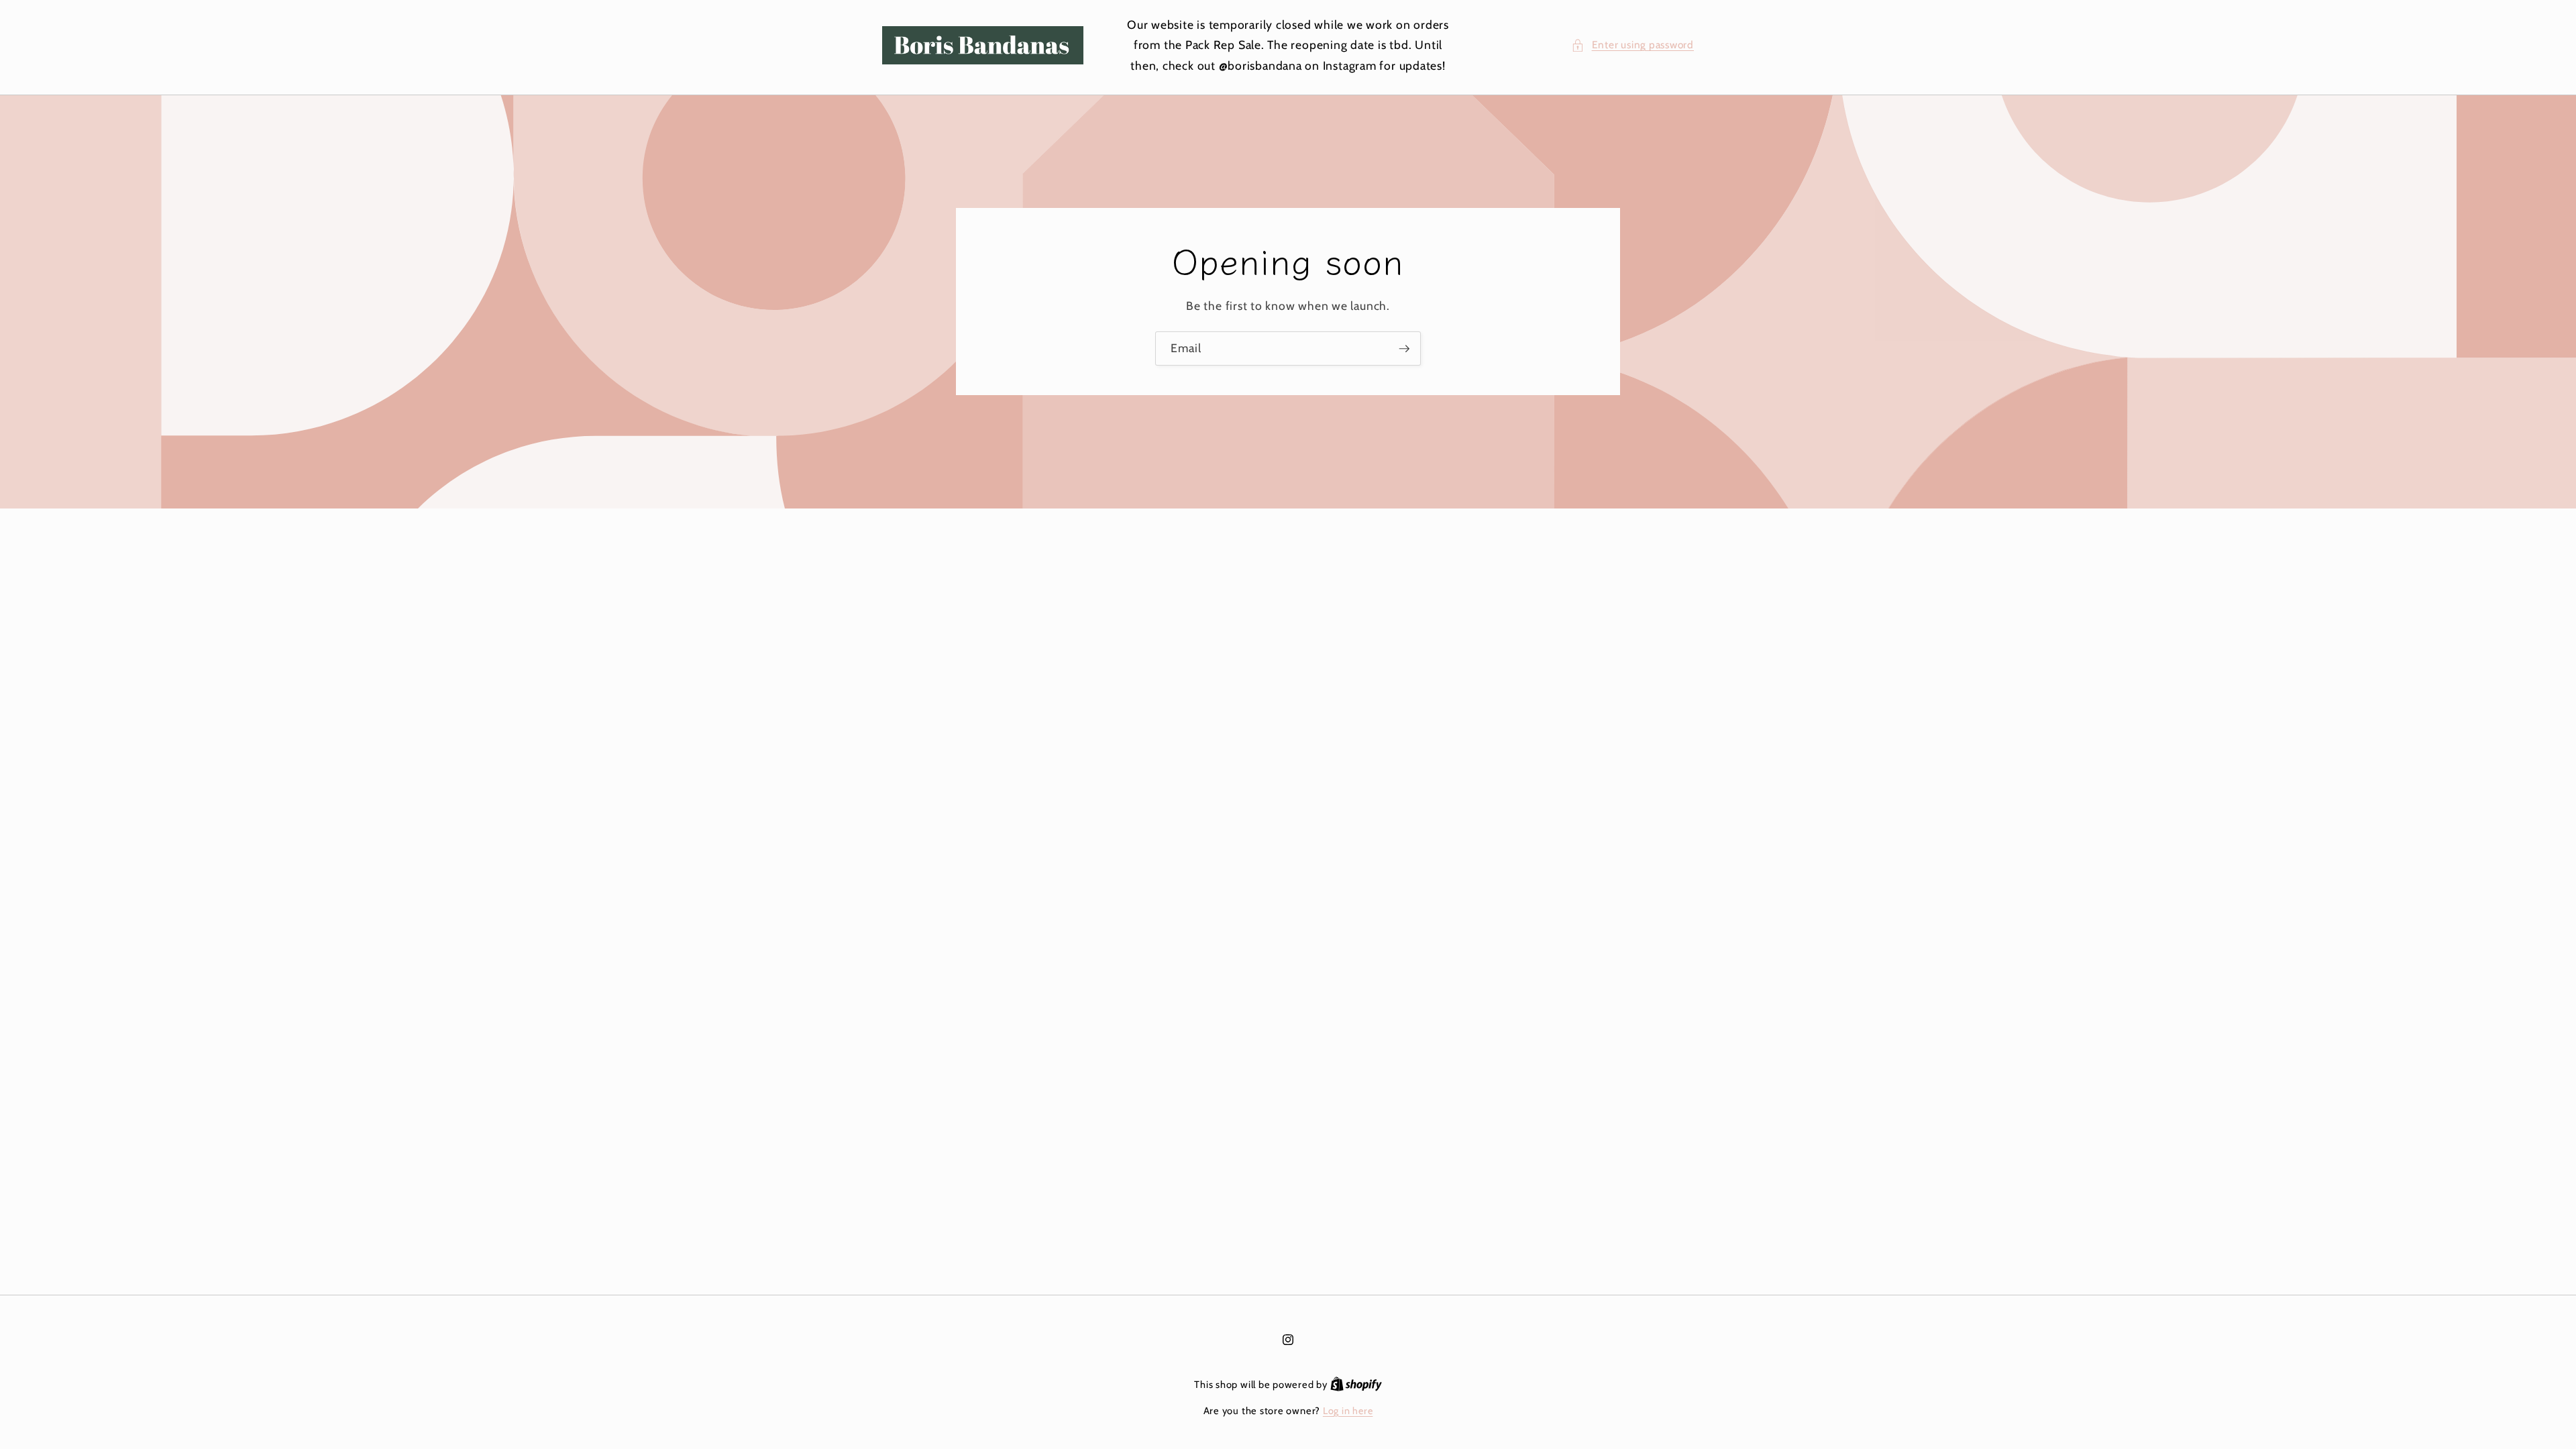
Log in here (1348, 1411)
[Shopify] (1356, 1385)
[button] (1632, 45)
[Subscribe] (1404, 349)
